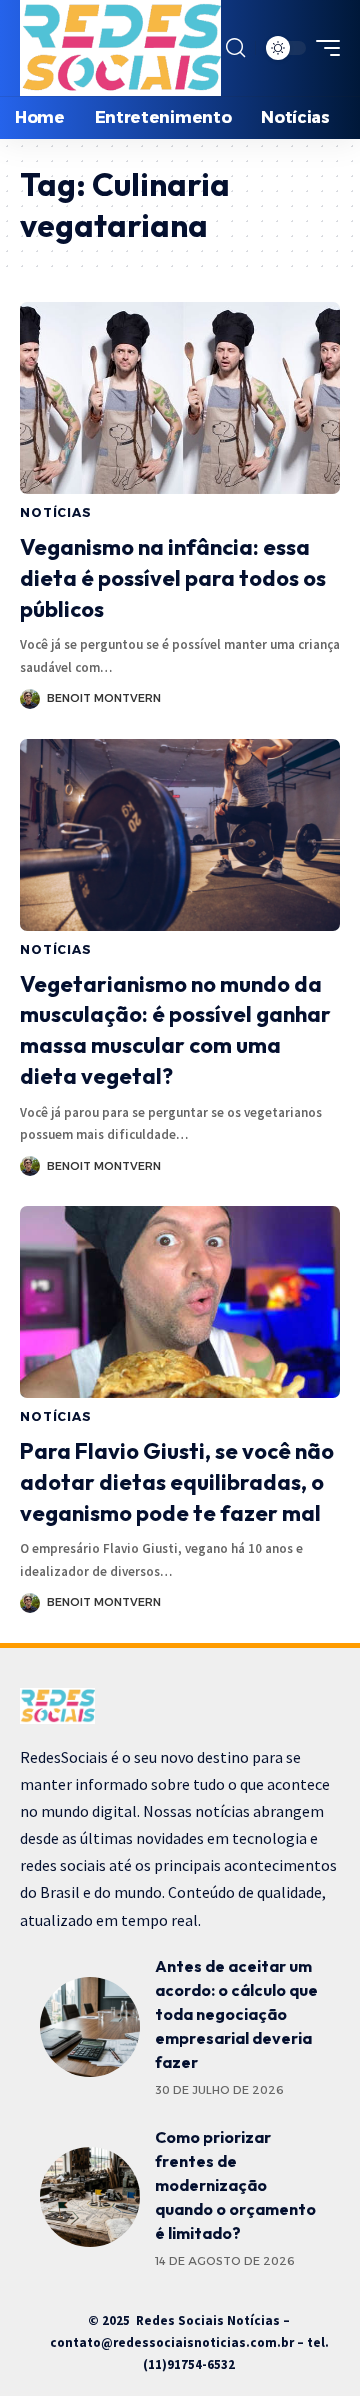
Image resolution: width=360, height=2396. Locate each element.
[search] (235, 48)
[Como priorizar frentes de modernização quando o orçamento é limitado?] (90, 2197)
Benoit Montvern (104, 698)
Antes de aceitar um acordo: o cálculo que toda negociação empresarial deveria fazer (236, 2014)
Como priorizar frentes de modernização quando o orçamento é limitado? (235, 2185)
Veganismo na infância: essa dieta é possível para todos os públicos (173, 578)
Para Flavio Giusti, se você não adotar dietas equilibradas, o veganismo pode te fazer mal (177, 1482)
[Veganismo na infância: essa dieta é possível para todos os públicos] (180, 398)
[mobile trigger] (323, 48)
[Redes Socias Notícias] (120, 48)
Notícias (56, 512)
